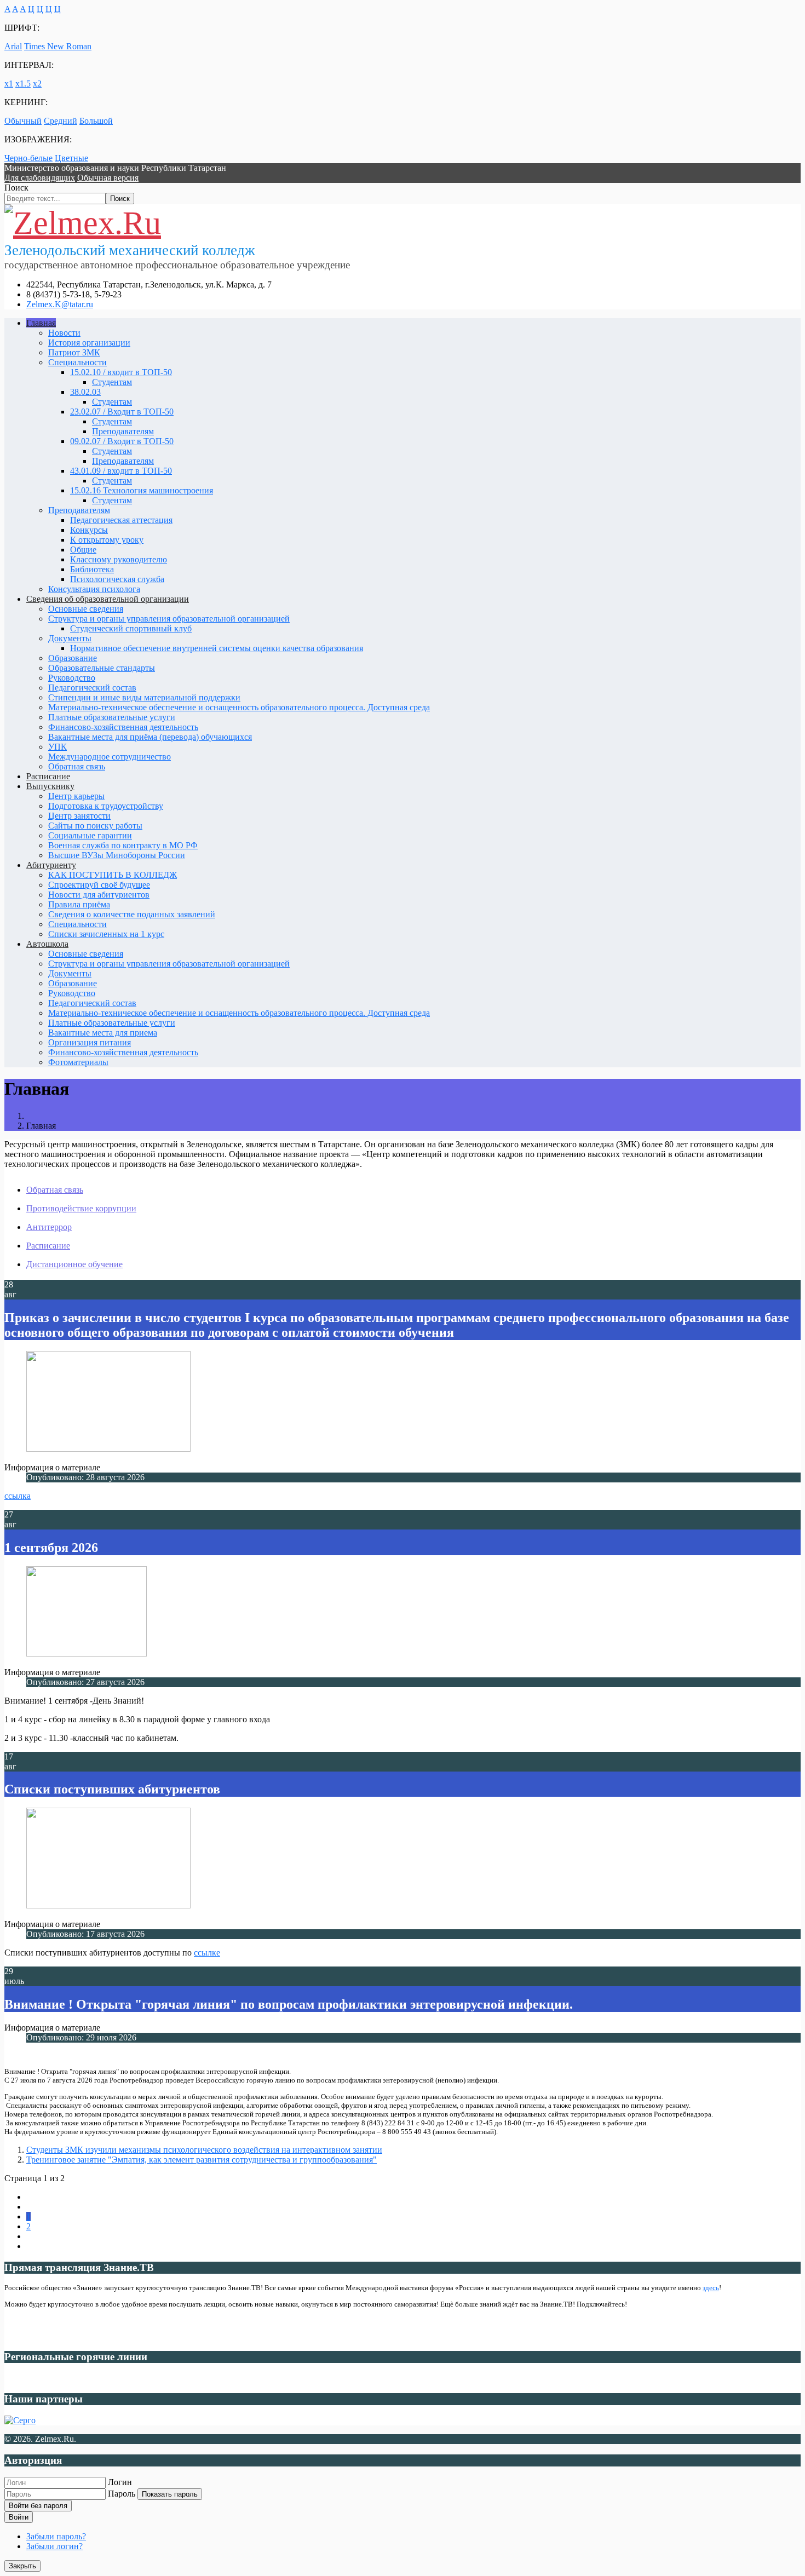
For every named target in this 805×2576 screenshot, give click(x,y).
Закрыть (22, 2566)
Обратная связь (77, 766)
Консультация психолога (94, 589)
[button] (40, 178)
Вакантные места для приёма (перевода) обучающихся (150, 737)
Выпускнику (50, 786)
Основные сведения (86, 609)
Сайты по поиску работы (95, 826)
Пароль (122, 2494)
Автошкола (47, 944)
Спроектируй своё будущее (99, 885)
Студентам (112, 382)
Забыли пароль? (56, 2536)
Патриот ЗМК (74, 352)
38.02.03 (85, 392)
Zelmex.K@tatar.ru (60, 304)
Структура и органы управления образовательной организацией (169, 619)
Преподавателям (123, 431)
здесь (711, 2288)
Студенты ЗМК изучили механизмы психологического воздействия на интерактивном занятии (204, 2150)
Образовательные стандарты (102, 668)
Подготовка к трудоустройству (106, 806)
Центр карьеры (76, 796)
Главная (41, 323)
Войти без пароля (38, 2506)
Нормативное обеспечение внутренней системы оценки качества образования (217, 648)
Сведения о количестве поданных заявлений (132, 914)
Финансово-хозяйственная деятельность (123, 727)
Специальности (77, 362)
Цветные (71, 158)
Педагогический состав (92, 688)
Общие (83, 550)
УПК (58, 747)
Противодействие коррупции (81, 1208)
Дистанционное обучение (74, 1264)
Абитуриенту (51, 865)
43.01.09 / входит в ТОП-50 (121, 471)
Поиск (16, 188)
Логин (120, 2482)
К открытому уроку (107, 540)
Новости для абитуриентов (99, 895)
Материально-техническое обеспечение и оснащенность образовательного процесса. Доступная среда (239, 707)
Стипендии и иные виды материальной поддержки (144, 697)
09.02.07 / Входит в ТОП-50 (122, 441)
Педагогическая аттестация (121, 520)
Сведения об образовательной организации (108, 599)
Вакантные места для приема (103, 1033)
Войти (19, 2517)
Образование (73, 658)
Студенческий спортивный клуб (131, 628)
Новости (64, 333)
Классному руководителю (119, 559)
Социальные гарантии (90, 835)
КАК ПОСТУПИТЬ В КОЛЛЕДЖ (113, 875)
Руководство (72, 678)
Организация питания (90, 1042)
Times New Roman (58, 46)
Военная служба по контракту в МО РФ (123, 845)
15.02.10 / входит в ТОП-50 (121, 372)
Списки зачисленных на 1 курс (106, 934)
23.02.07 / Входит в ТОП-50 (122, 412)
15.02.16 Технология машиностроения (142, 490)
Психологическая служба (117, 579)
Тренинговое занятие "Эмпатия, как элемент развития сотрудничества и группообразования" (202, 2160)
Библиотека (92, 569)
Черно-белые (28, 158)
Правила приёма (79, 904)
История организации (89, 343)
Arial (13, 46)
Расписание (48, 776)
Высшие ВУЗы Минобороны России (117, 855)
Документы (70, 638)
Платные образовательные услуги (112, 717)
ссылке (207, 1953)
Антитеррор (49, 1227)
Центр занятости (79, 816)
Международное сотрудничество (110, 757)
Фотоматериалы (78, 1062)
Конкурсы (89, 530)
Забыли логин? (54, 2546)
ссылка (18, 1496)
